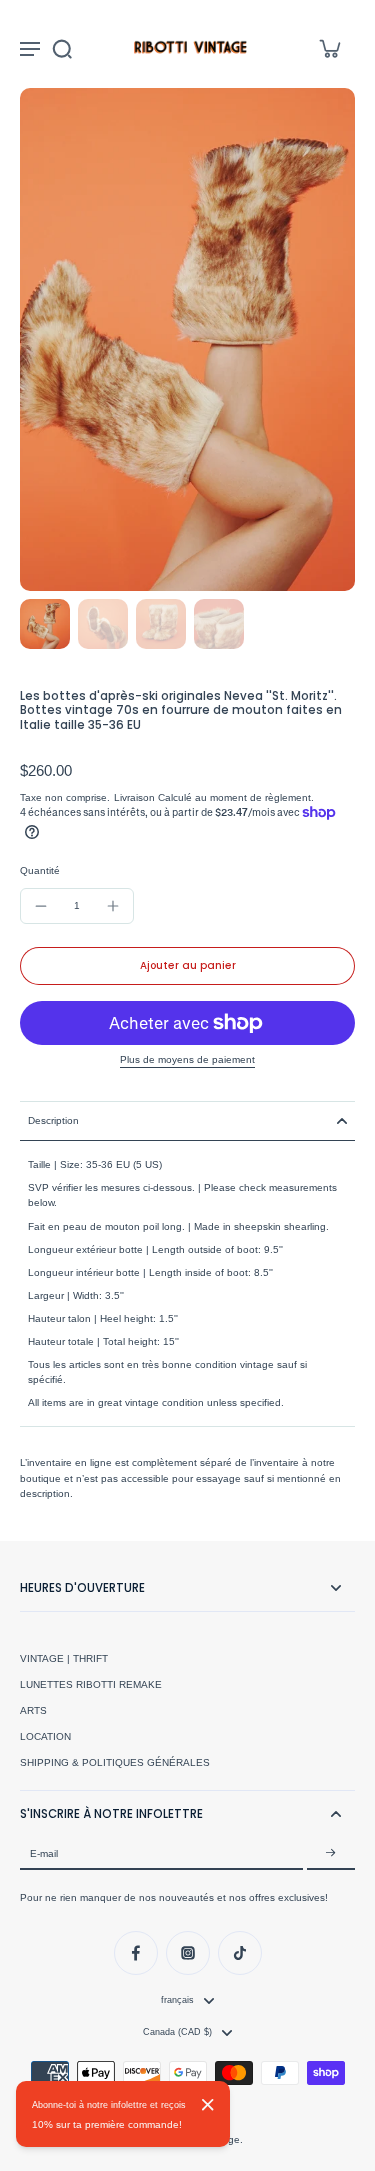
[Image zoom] (187, 339)
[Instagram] (188, 1953)
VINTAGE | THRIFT (64, 1658)
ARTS (33, 1710)
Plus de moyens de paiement (187, 1060)
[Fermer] (208, 2105)
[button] (187, 966)
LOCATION (45, 1736)
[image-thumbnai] (45, 624)
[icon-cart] (329, 48)
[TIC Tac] (240, 1953)
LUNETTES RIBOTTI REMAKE (91, 1684)
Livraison (136, 797)
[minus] (41, 906)
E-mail (44, 1853)
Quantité (40, 870)
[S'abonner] (331, 1853)
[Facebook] (136, 1953)
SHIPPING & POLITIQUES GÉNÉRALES (115, 1762)
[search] (62, 48)
